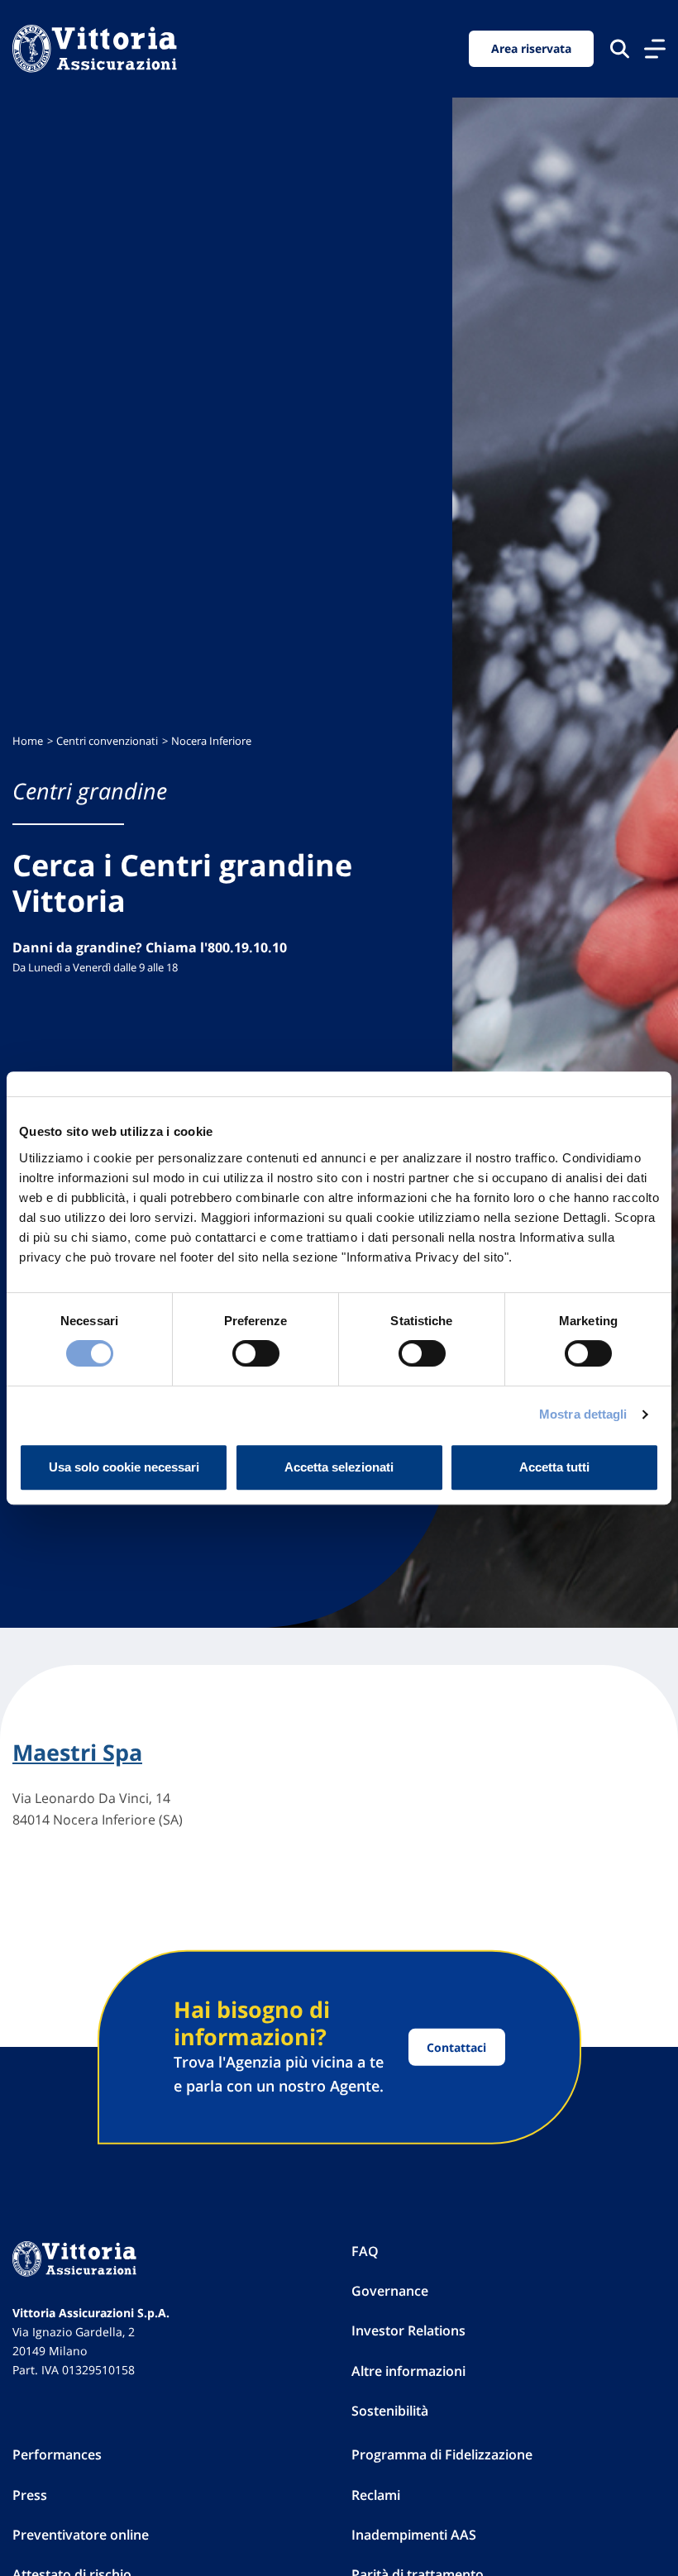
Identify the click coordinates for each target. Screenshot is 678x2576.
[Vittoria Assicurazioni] (95, 49)
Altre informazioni (408, 2371)
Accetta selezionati (339, 1467)
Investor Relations (408, 2330)
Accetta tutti (554, 1467)
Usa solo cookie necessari (124, 1467)
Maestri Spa (77, 1753)
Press (30, 2495)
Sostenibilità (390, 2411)
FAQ (365, 2251)
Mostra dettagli (583, 1414)
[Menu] (655, 49)
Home (28, 741)
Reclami (376, 2495)
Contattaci (456, 2047)
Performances (57, 2454)
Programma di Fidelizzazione (442, 2454)
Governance (390, 2291)
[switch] (256, 1353)
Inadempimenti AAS (414, 2535)
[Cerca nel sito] (620, 48)
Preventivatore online (81, 2535)
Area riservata (531, 48)
